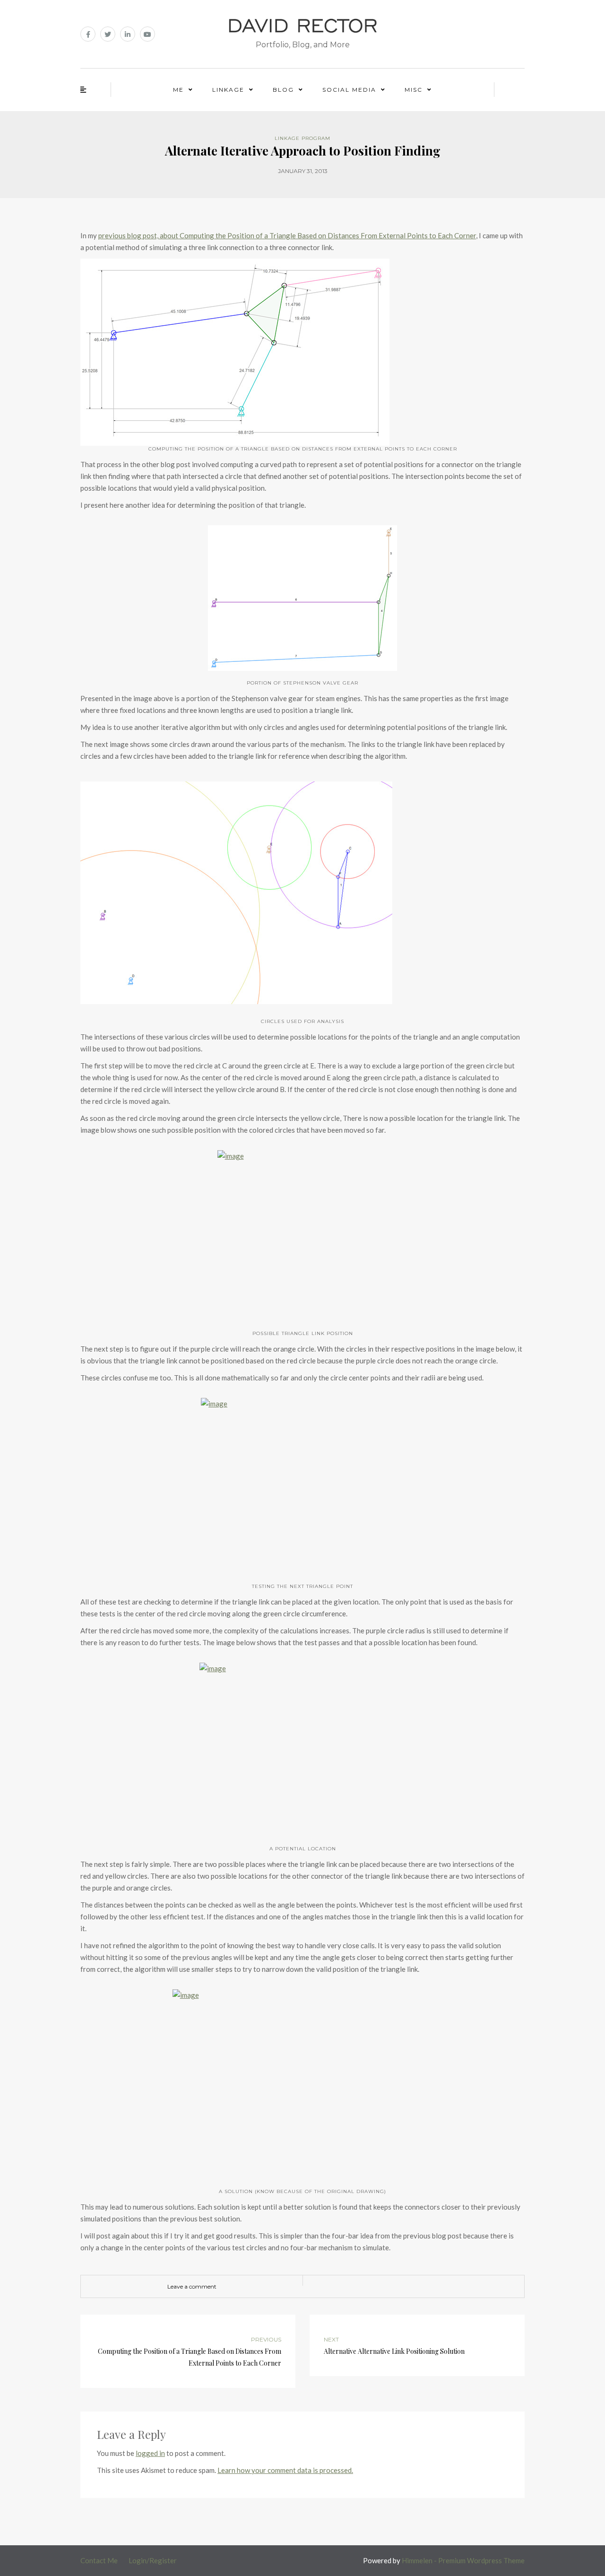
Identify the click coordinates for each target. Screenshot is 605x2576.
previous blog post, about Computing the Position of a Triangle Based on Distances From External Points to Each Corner (287, 235)
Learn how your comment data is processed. (285, 2470)
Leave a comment (192, 2286)
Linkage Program (302, 138)
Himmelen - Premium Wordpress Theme (463, 2560)
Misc (414, 90)
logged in (150, 2453)
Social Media (349, 90)
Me (178, 90)
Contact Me (99, 2560)
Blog (283, 90)
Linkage (228, 90)
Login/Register (153, 2560)
